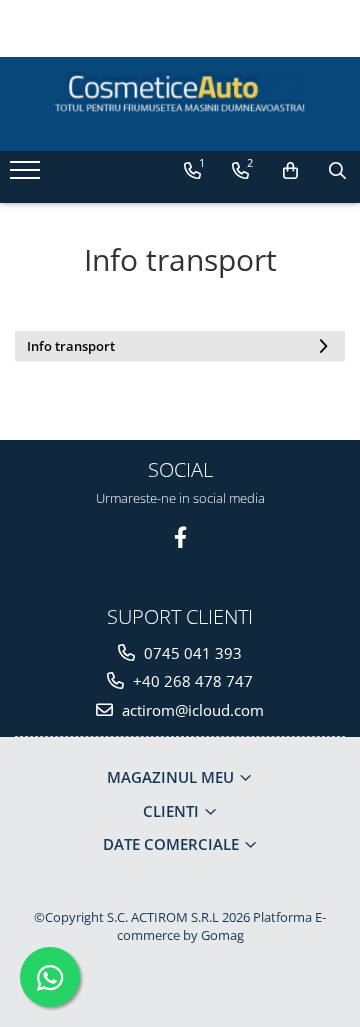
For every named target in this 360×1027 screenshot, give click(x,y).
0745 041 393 (191, 653)
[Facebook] (180, 537)
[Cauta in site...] (337, 171)
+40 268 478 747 (191, 681)
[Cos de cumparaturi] (290, 171)
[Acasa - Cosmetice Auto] (180, 94)
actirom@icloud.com (191, 710)
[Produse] (27, 176)
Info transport (71, 346)
